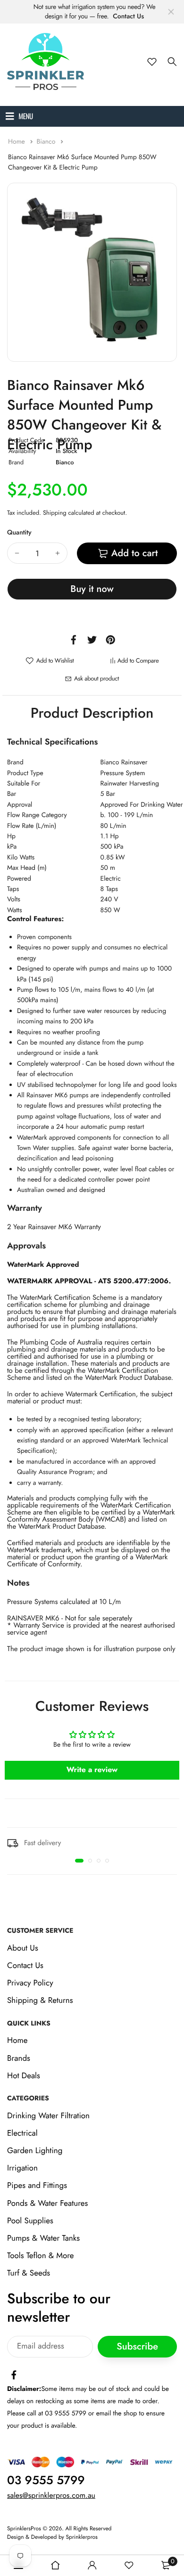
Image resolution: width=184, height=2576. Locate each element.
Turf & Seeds (29, 2274)
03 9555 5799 (46, 2480)
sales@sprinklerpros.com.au (51, 2496)
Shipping (55, 513)
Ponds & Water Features (47, 2203)
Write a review (92, 1770)
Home (17, 142)
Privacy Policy (30, 1983)
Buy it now (92, 589)
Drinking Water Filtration (48, 2116)
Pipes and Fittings (37, 2186)
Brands (19, 2058)
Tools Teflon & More (41, 2256)
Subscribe (137, 2346)
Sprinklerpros (82, 2537)
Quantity (19, 533)
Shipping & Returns (40, 2001)
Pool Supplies (30, 2221)
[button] (79, 1861)
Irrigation (22, 2168)
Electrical (22, 2133)
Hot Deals (24, 2076)
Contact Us (128, 16)
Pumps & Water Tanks (43, 2238)
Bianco (47, 142)
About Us (23, 1948)
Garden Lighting (35, 2151)
